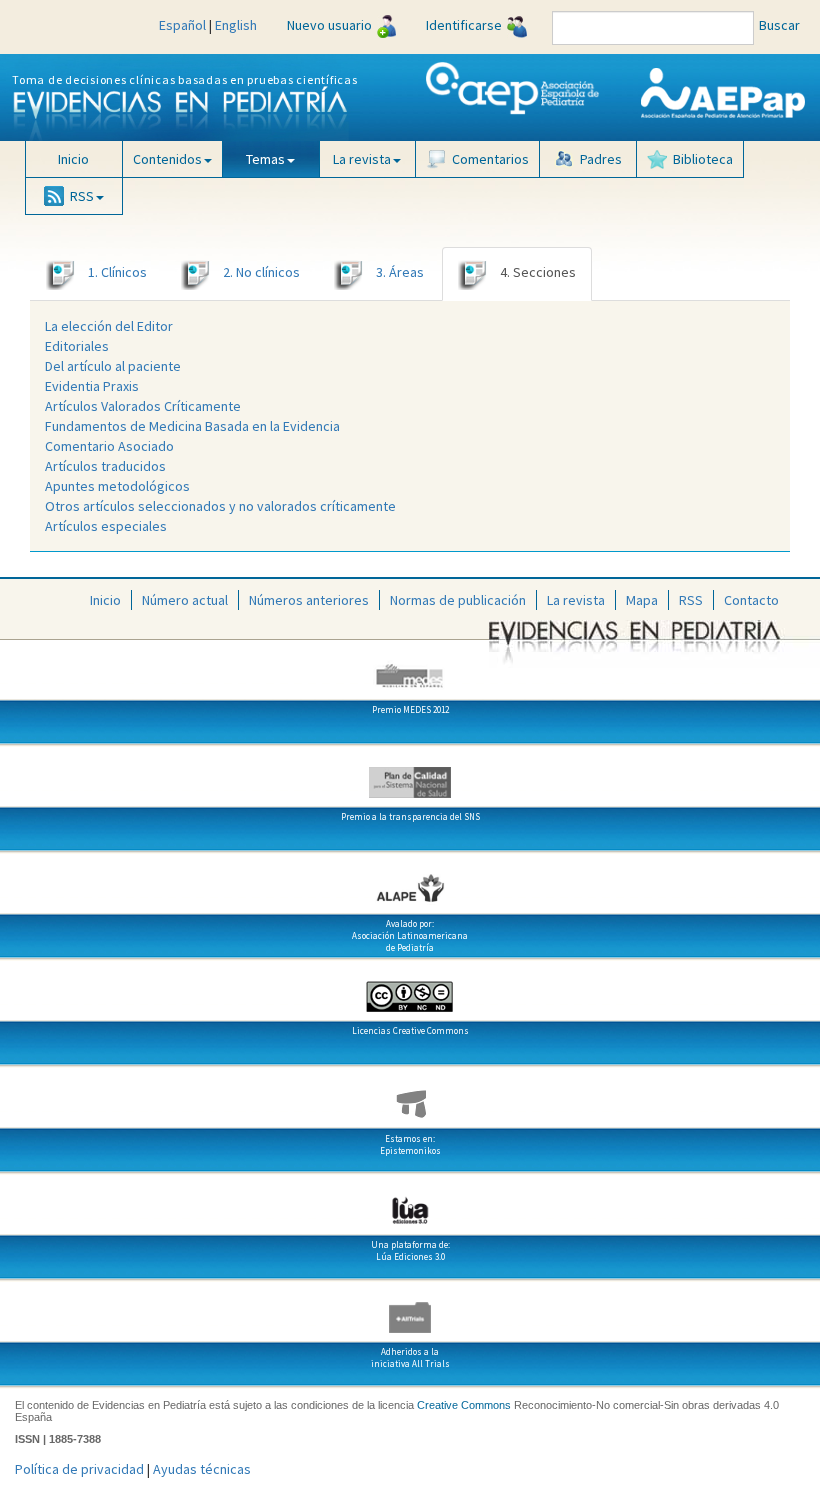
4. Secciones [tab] (538, 272)
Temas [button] (265, 159)
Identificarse (464, 25)
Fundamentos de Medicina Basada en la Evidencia (192, 426)
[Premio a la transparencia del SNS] (410, 775)
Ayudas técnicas (202, 1469)
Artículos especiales (106, 526)
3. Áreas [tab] (400, 272)
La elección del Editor (109, 326)
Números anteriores (309, 600)
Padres (601, 159)
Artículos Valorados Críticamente (143, 406)
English (236, 25)
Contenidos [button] (167, 159)
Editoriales (77, 346)
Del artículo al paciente (113, 366)
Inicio (73, 159)
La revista (576, 600)
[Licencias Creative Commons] (410, 989)
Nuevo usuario (329, 25)
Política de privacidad (79, 1469)
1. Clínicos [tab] (117, 272)
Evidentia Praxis (92, 386)
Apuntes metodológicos (117, 486)
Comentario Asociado (109, 446)
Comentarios (490, 159)
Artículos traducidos (105, 466)
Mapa (642, 600)
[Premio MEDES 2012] (410, 668)
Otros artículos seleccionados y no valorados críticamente (220, 506)
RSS (691, 600)
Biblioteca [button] (703, 159)
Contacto (751, 600)
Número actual (185, 600)
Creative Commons (464, 1405)
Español (182, 25)
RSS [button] (82, 196)
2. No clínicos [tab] (261, 272)
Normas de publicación (458, 600)
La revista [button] (362, 159)
